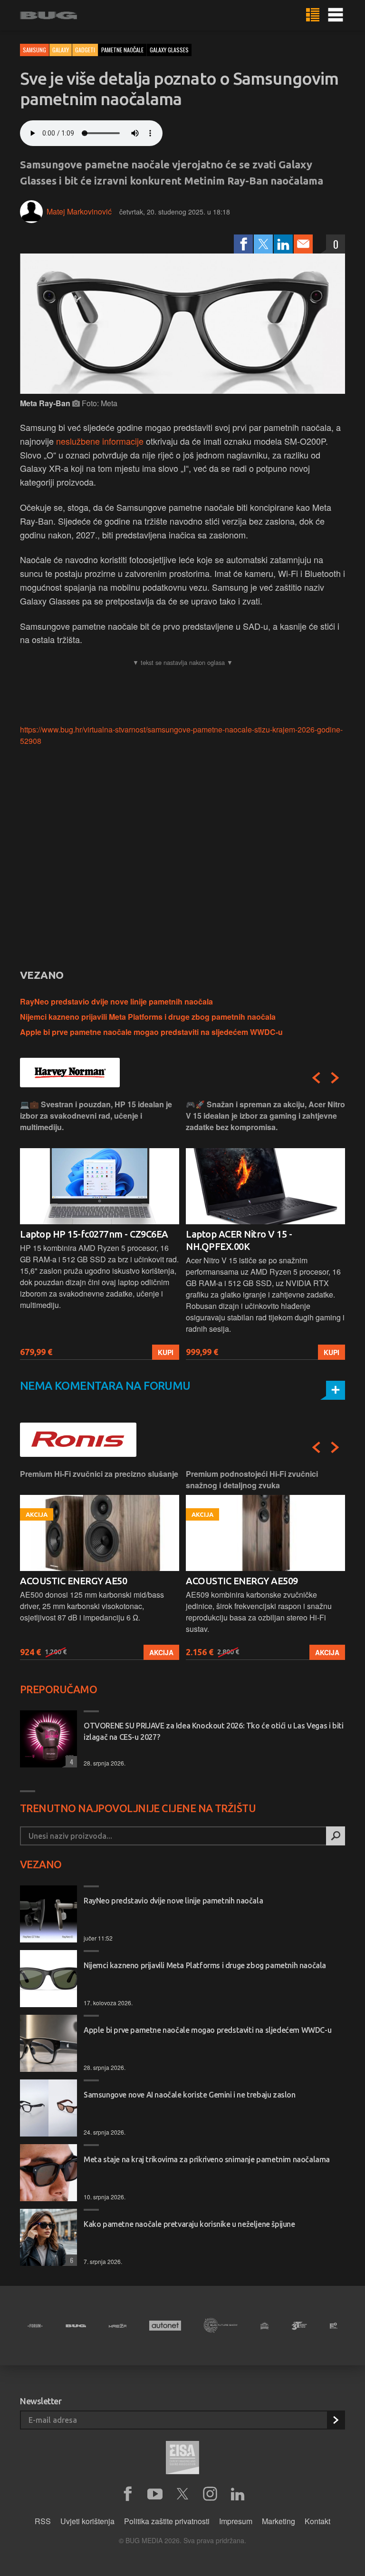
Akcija (161, 1652)
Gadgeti (85, 50)
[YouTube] (155, 2494)
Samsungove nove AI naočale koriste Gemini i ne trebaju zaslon (190, 2095)
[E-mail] (303, 244)
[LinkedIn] (283, 244)
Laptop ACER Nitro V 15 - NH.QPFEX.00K (239, 1240)
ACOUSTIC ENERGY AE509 (242, 1581)
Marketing (279, 2521)
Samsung (34, 50)
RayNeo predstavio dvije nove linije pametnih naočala (116, 1001)
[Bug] (76, 2326)
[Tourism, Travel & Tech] (299, 2326)
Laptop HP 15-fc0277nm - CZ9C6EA (94, 1234)
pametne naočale (122, 50)
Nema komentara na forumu (105, 1386)
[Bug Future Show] (221, 2326)
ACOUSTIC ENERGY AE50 (73, 1581)
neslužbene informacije (101, 441)
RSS (43, 2521)
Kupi (166, 1352)
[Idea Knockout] (264, 2326)
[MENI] (336, 15)
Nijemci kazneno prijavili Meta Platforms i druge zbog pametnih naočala (148, 1017)
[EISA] (182, 2459)
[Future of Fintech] (334, 2326)
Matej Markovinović (79, 211)
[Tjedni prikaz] (313, 15)
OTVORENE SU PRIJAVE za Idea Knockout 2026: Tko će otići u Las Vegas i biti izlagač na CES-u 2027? (213, 1731)
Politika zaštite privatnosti (167, 2521)
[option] (100, 1229)
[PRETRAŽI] (336, 1836)
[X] (182, 2494)
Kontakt (317, 2521)
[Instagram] (210, 2494)
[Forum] (35, 2326)
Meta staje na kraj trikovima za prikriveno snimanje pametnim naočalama (207, 2159)
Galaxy (61, 50)
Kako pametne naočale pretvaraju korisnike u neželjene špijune (189, 2224)
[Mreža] (118, 2326)
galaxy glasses (169, 50)
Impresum (236, 2521)
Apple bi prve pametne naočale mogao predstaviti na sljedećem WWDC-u (151, 1032)
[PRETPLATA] (336, 2420)
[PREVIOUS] (316, 1078)
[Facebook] (243, 244)
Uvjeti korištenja (87, 2521)
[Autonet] (165, 2326)
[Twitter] (263, 244)
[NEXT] (335, 1078)
